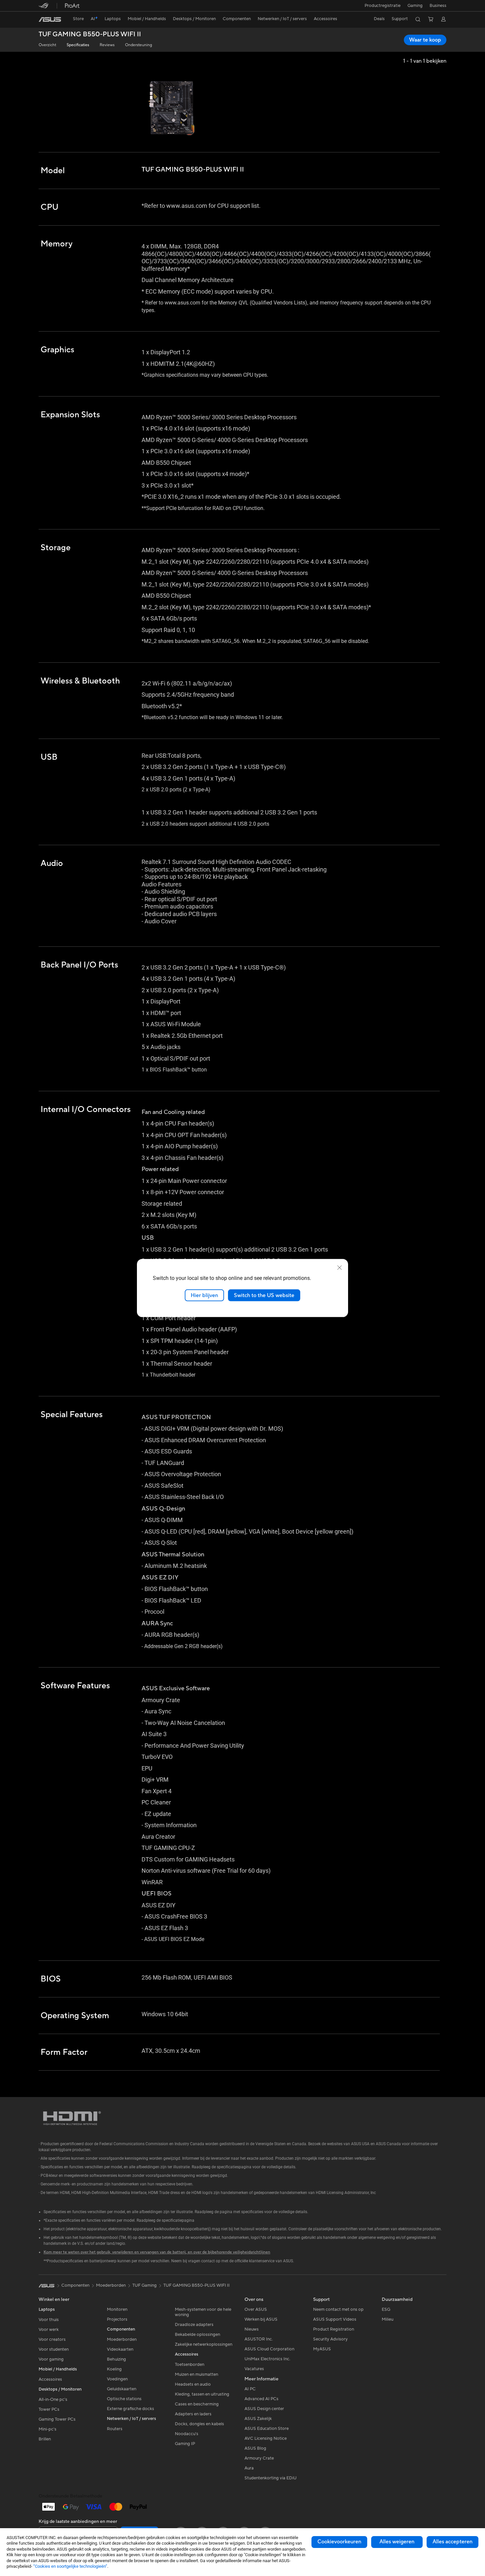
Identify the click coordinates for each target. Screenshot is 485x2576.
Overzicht (47, 45)
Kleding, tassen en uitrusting (202, 2394)
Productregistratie (383, 6)
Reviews (107, 45)
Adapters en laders (193, 2414)
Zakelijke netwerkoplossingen (204, 2344)
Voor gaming (51, 2359)
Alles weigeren (397, 2542)
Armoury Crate (259, 2458)
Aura (249, 2468)
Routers (115, 2429)
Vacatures (254, 2369)
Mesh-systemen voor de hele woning (203, 2312)
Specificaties (78, 45)
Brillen (45, 2439)
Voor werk (49, 2330)
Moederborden (122, 2339)
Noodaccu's (187, 2434)
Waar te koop (425, 40)
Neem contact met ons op (338, 2309)
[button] (415, 6)
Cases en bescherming (197, 2404)
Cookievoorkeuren (339, 2542)
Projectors (117, 2319)
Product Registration (334, 2329)
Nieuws (252, 2329)
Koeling (114, 2369)
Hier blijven (204, 1295)
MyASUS (322, 2349)
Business (438, 6)
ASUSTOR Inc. (259, 2339)
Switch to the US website (264, 1295)
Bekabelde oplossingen (197, 2335)
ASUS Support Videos (335, 2319)
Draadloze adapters (194, 2325)
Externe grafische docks (130, 2409)
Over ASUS (256, 2309)
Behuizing (116, 2359)
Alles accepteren (453, 2542)
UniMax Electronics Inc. (267, 2359)
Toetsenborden (190, 2365)
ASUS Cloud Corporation (269, 2349)
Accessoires (50, 2379)
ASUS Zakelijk (258, 2419)
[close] (339, 1267)
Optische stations (124, 2399)
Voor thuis (49, 2320)
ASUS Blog (255, 2448)
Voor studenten (54, 2349)
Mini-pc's (48, 2429)
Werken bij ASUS (261, 2319)
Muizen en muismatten (196, 2374)
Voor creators (52, 2339)
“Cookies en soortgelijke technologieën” (70, 2566)
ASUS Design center (264, 2409)
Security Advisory (330, 2339)
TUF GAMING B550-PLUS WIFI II (90, 34)
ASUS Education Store (267, 2429)
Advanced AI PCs (261, 2399)
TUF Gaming (145, 2285)
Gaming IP (185, 2444)
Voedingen (117, 2379)
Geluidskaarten (122, 2389)
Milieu (388, 2319)
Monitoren (117, 2309)
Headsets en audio (193, 2384)
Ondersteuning (139, 45)
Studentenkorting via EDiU (271, 2478)
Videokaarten (120, 2349)
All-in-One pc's (53, 2400)
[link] (50, 19)
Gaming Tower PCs (57, 2419)
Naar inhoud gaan (43, 20)
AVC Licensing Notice (266, 2438)
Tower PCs (49, 2409)
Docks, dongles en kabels (199, 2424)
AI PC (250, 2389)
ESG (386, 2309)
